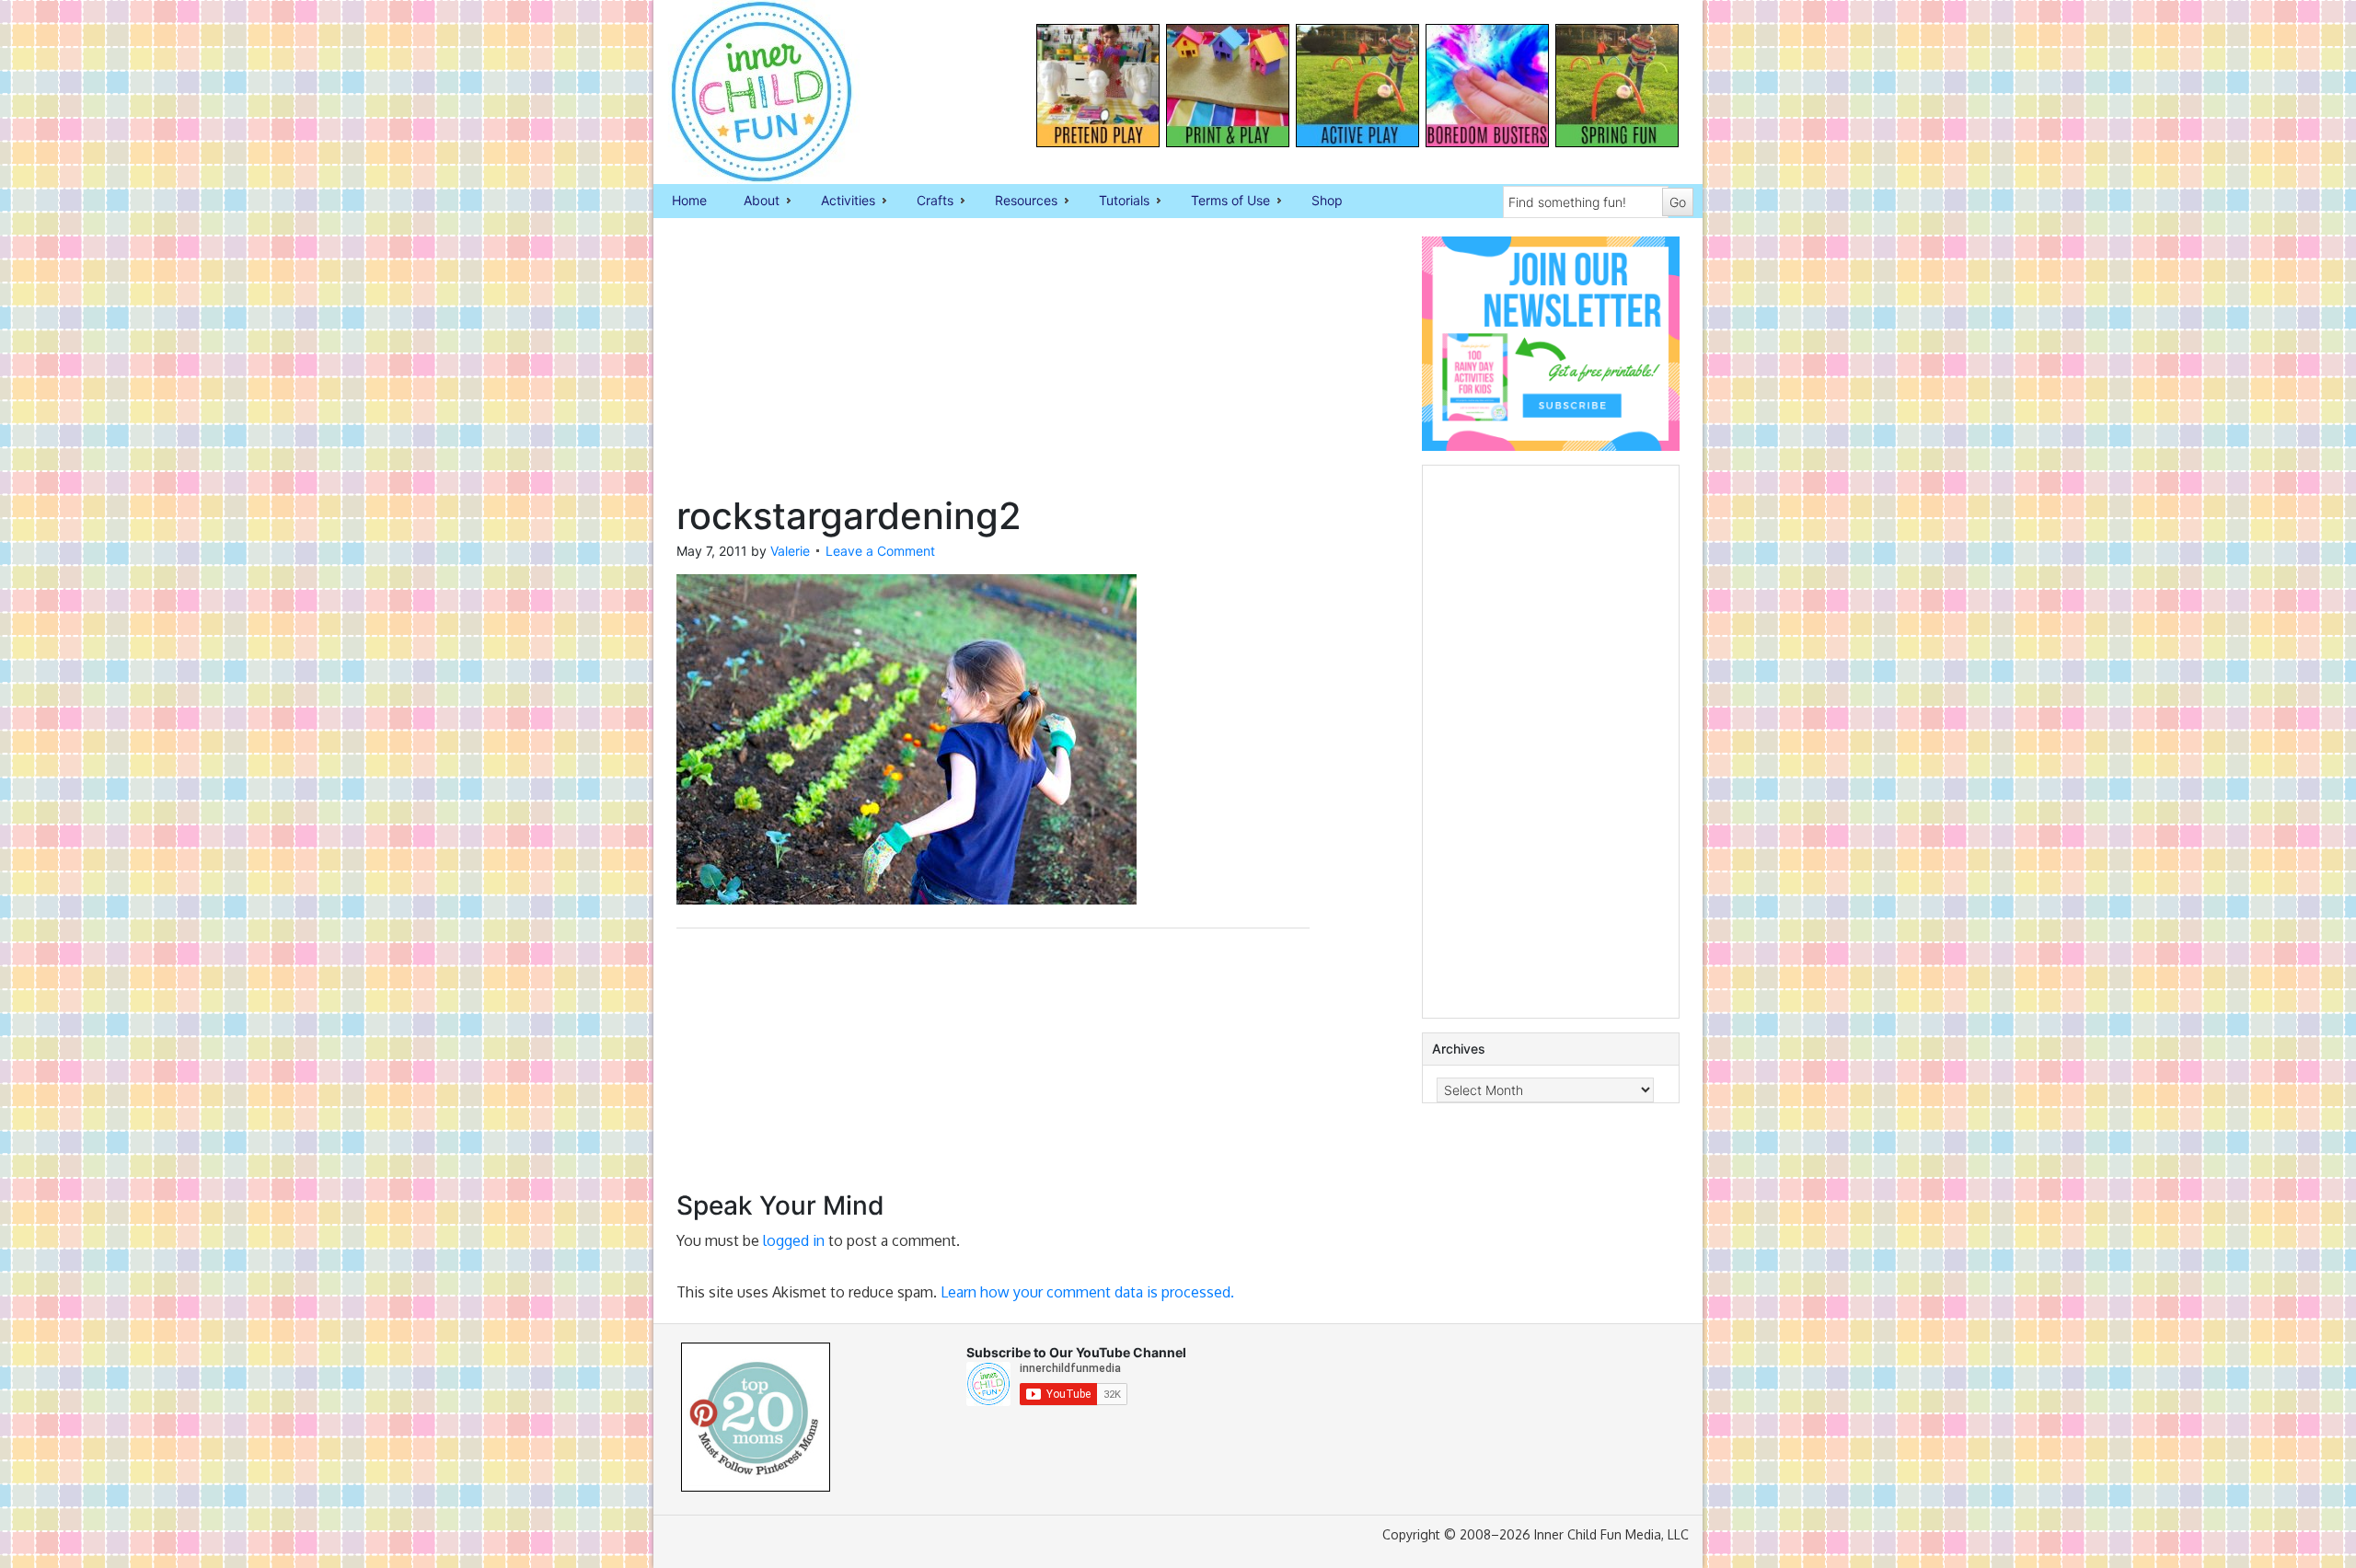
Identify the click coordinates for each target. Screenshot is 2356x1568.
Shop (1327, 200)
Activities (839, 202)
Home (689, 200)
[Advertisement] (993, 365)
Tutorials (1115, 202)
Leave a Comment (880, 551)
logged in (794, 1240)
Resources (1017, 202)
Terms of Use (1221, 202)
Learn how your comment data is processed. (1087, 1292)
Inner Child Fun (745, 92)
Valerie (790, 551)
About (752, 202)
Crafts (926, 202)
